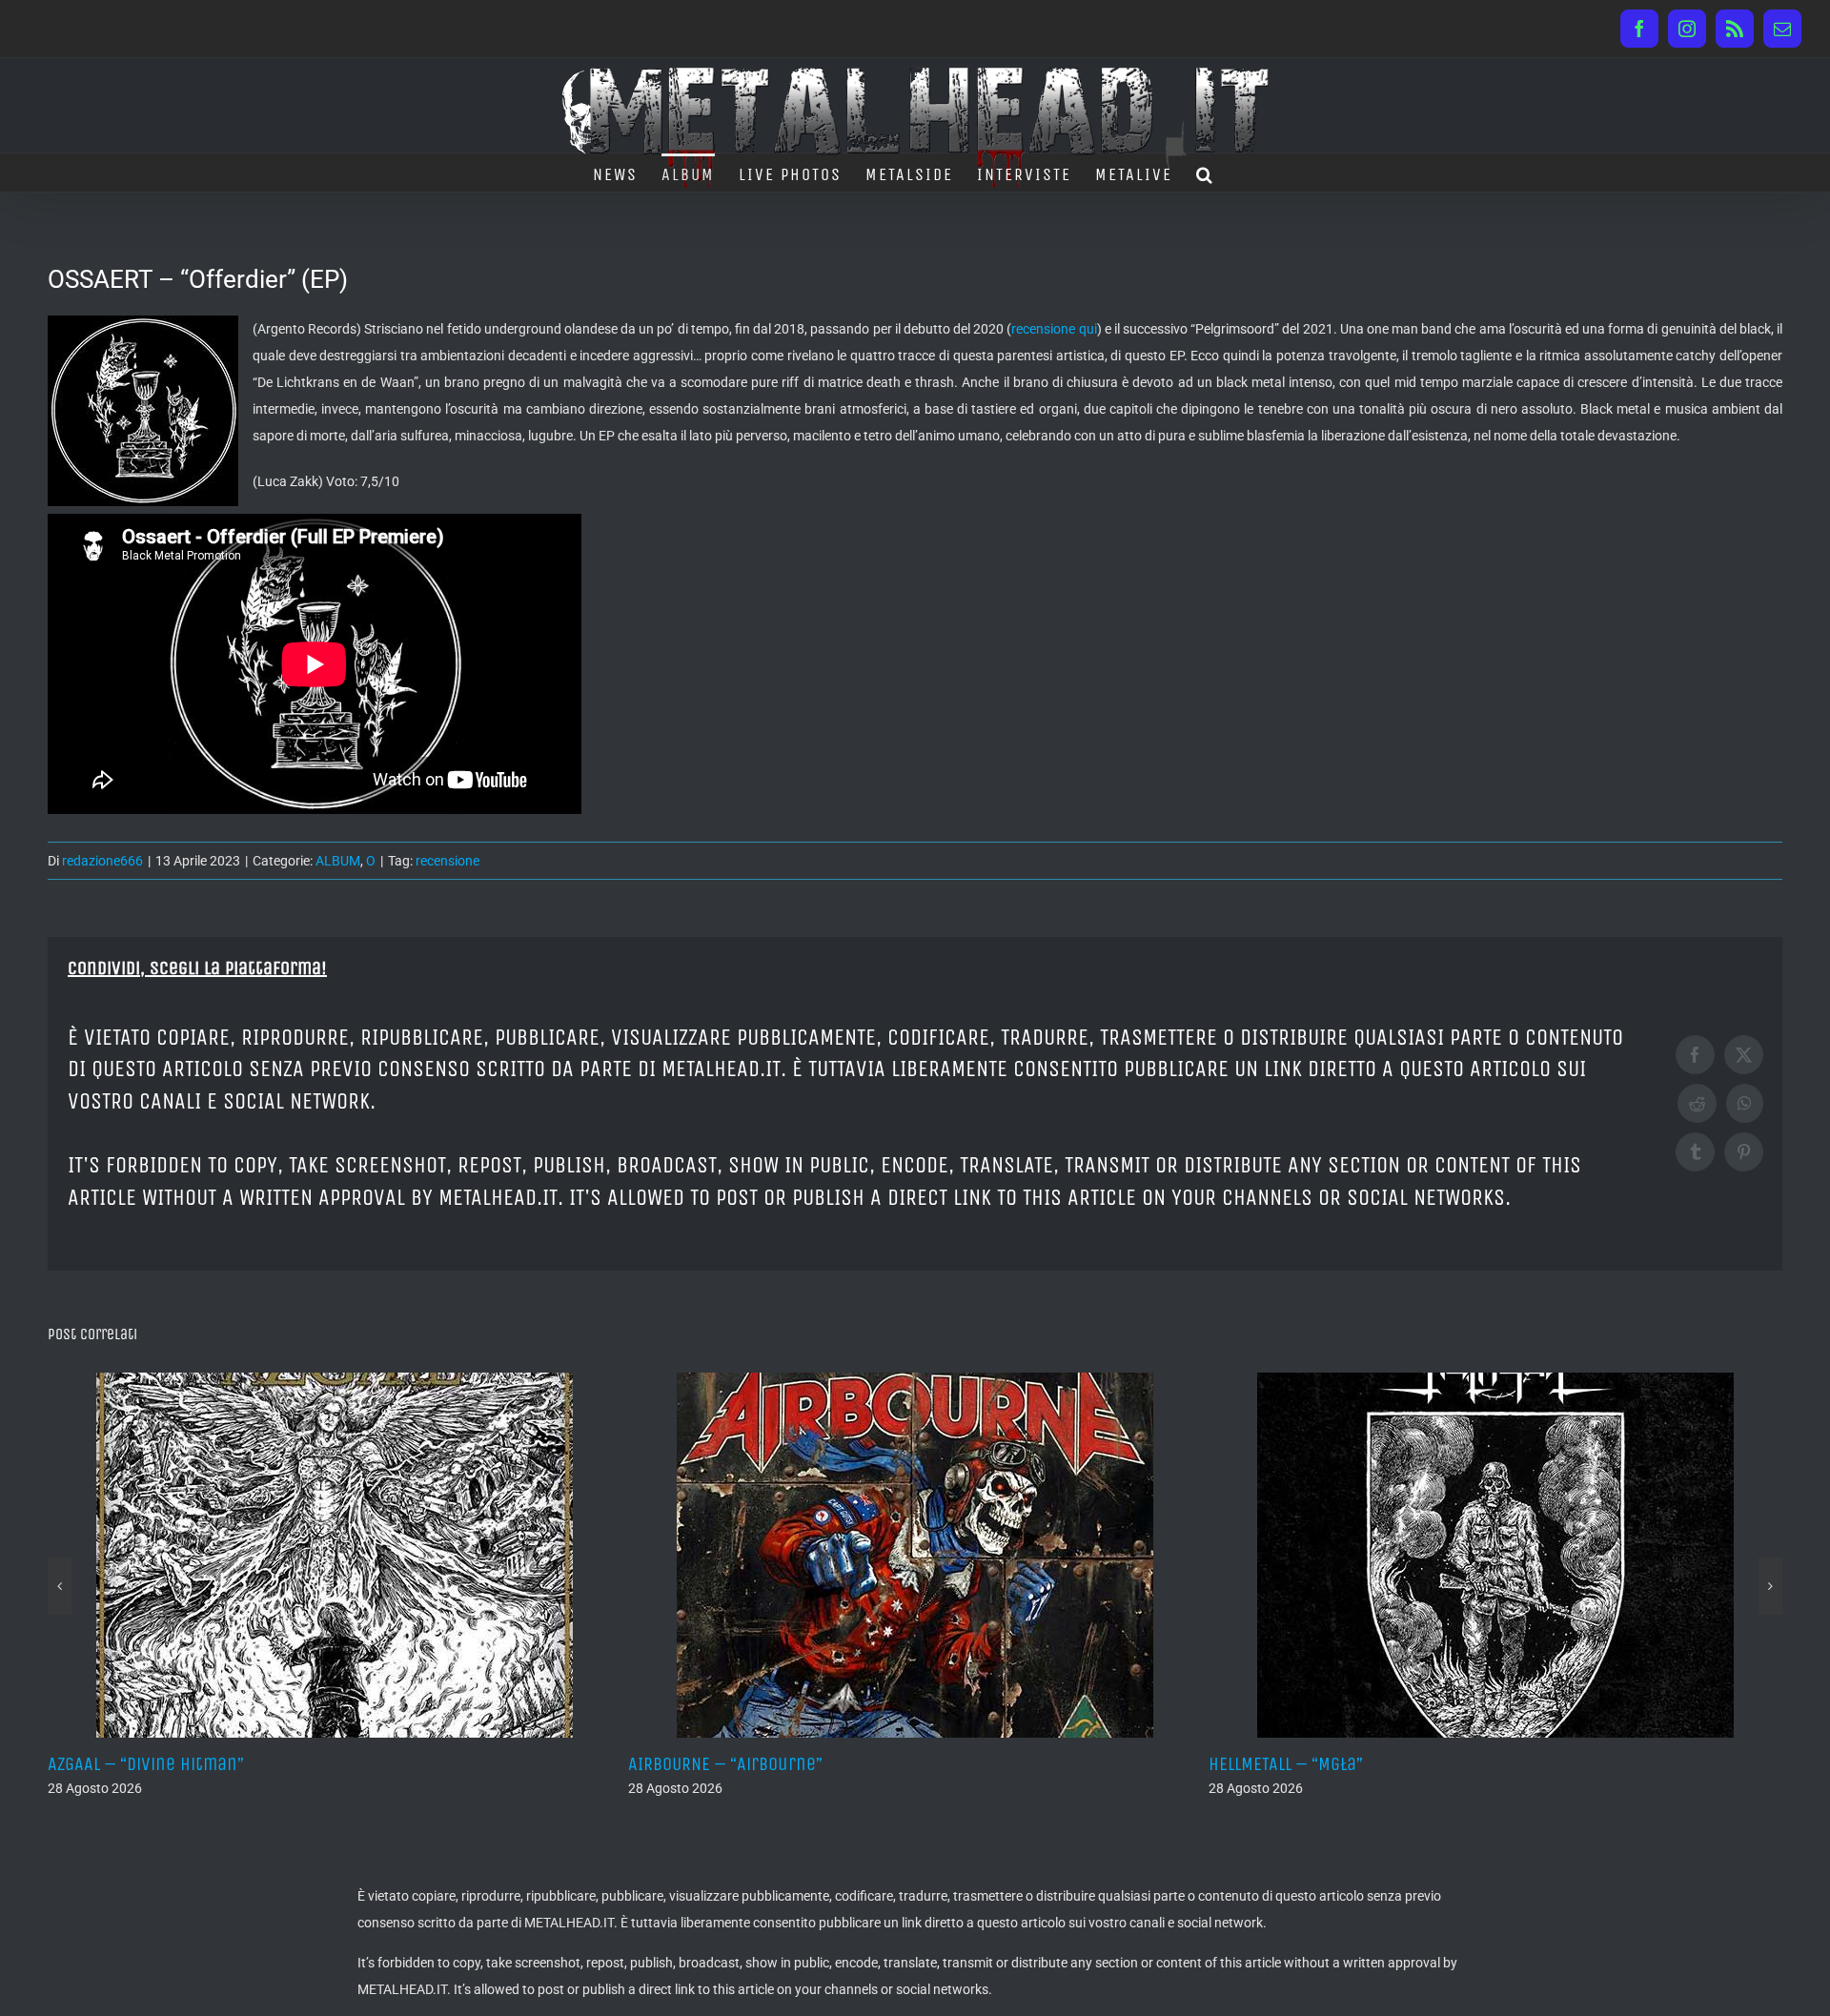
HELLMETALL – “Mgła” (740, 1764)
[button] (1205, 173)
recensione (447, 861)
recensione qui (1054, 329)
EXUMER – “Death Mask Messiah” (1369, 1764)
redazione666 (102, 861)
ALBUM (338, 861)
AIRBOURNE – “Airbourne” (179, 1764)
